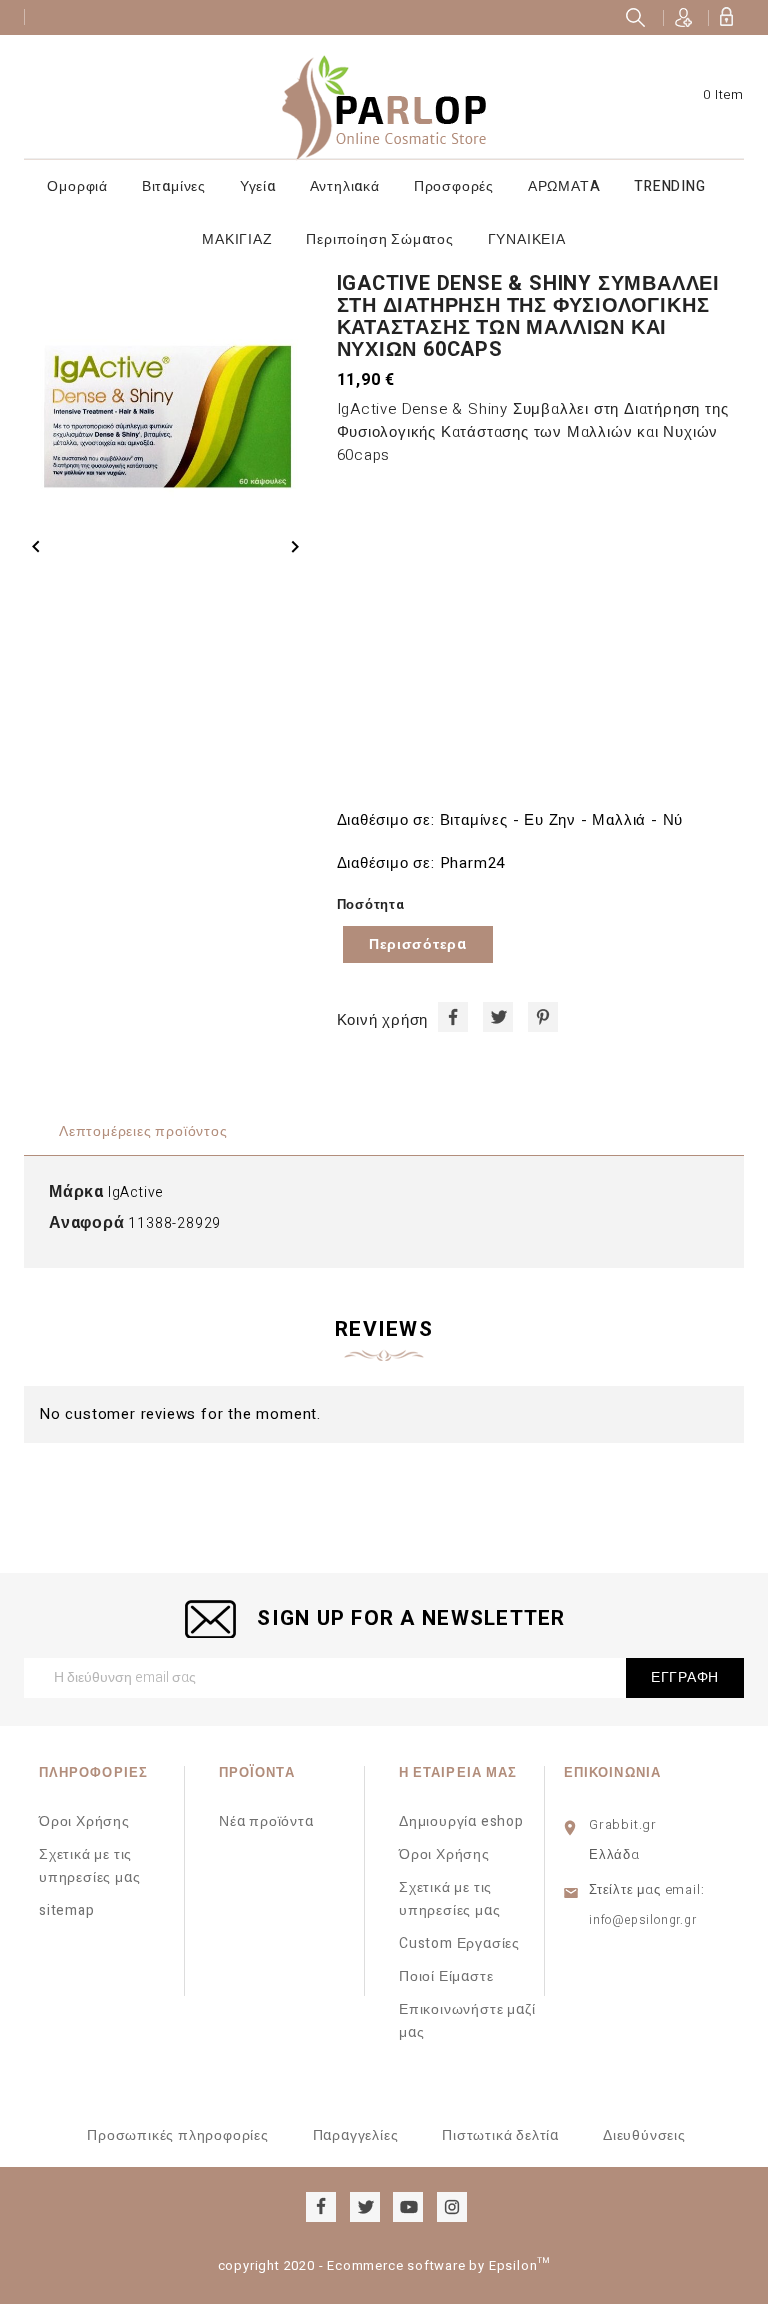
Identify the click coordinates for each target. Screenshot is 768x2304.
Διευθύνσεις (644, 2135)
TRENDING (669, 186)
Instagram (452, 2207)
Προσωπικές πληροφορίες (178, 2135)
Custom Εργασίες (459, 1943)
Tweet (498, 1017)
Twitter (365, 2207)
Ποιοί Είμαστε (446, 1976)
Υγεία (258, 186)
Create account (683, 17)
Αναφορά (87, 1223)
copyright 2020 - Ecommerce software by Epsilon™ (384, 2265)
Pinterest (543, 1017)
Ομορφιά (77, 186)
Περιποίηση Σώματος (379, 239)
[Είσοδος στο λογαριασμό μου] (726, 17)
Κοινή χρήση (453, 1017)
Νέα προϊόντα (266, 1821)
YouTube (408, 2207)
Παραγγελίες (356, 2135)
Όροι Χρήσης (84, 1821)
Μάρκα (76, 1192)
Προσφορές (454, 186)
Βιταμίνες (174, 186)
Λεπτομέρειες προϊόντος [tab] (143, 1131)
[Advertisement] (540, 637)
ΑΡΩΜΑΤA (564, 186)
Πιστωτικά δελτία (500, 2135)
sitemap (67, 1910)
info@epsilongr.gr (643, 1920)
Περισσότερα (418, 944)
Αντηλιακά (345, 186)
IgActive (136, 1192)
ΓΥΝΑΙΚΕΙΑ (527, 239)
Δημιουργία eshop (461, 1821)
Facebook (321, 2207)
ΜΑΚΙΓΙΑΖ (237, 239)
